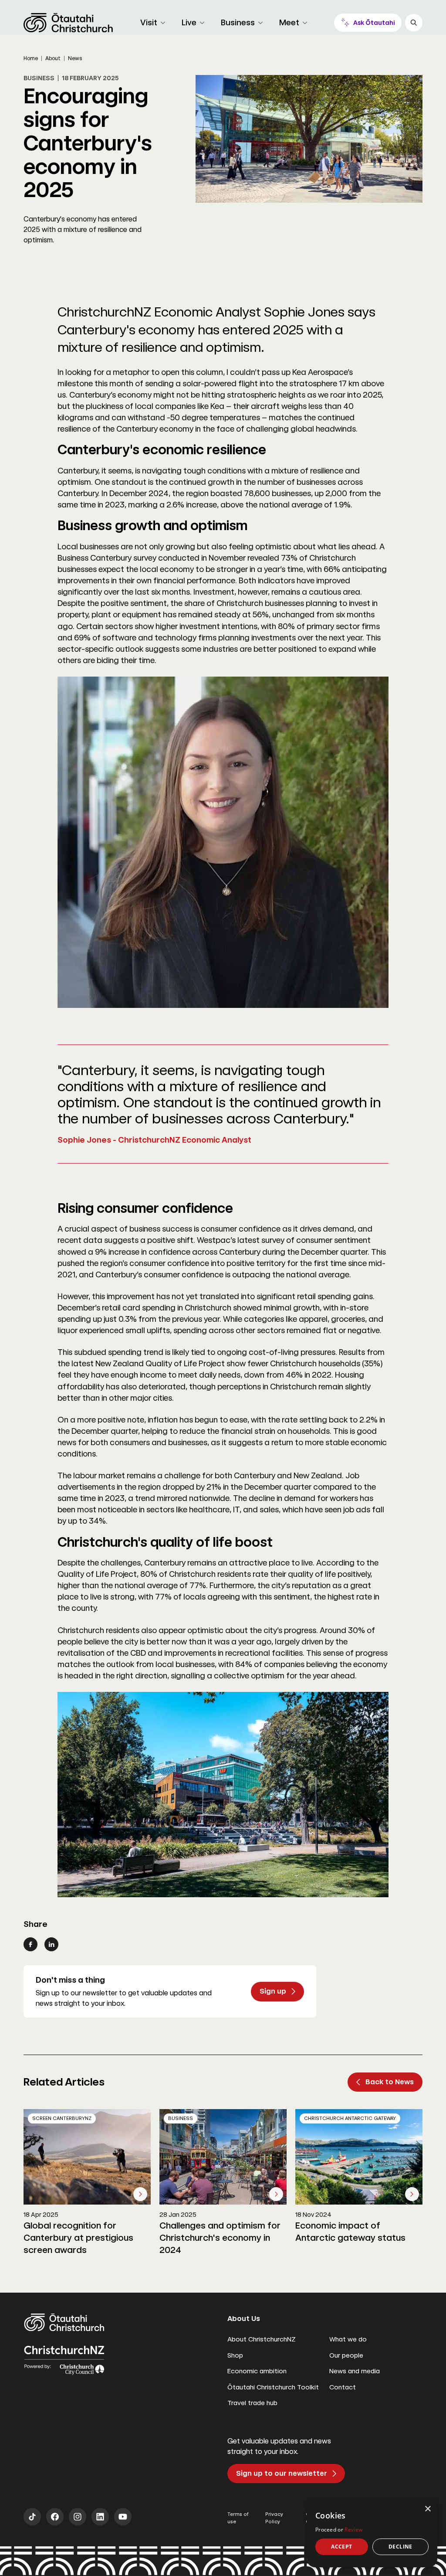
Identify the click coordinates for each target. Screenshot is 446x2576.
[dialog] (372, 2533)
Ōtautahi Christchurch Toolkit (273, 2387)
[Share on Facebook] (30, 1944)
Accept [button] (341, 2547)
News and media (355, 2371)
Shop (235, 2355)
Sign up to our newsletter (282, 2473)
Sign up (273, 1991)
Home (31, 58)
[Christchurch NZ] (68, 23)
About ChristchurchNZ (262, 2339)
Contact (343, 2387)
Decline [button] (400, 2547)
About (53, 58)
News (75, 58)
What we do (348, 2339)
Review (353, 2530)
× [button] (427, 2509)
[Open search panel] (414, 23)
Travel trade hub (252, 2403)
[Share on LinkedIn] (51, 1944)
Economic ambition (257, 2371)
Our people (346, 2355)
